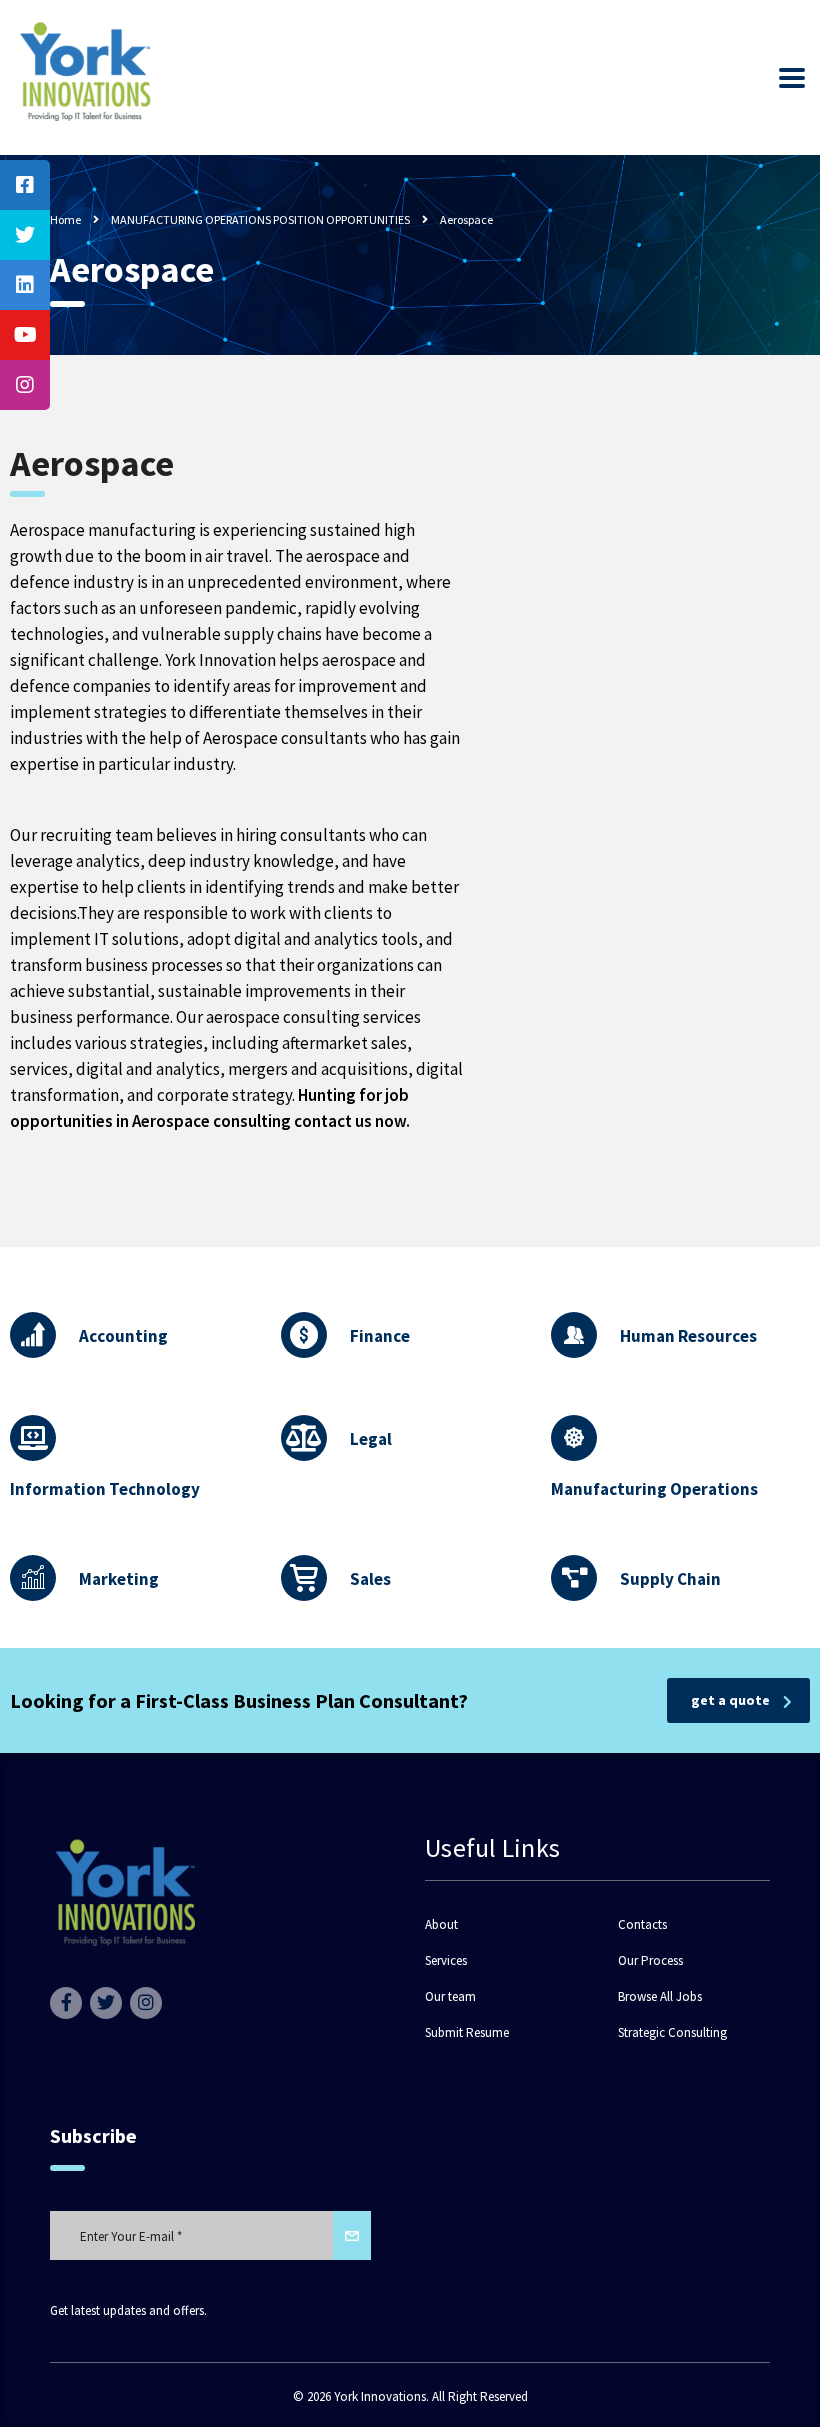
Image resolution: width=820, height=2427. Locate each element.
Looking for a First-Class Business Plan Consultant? (239, 1700)
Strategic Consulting (672, 2033)
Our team (450, 1997)
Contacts (642, 1925)
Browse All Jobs (660, 1997)
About (441, 1925)
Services (446, 1961)
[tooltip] (25, 185)
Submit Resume (467, 2033)
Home (65, 219)
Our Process (650, 1961)
